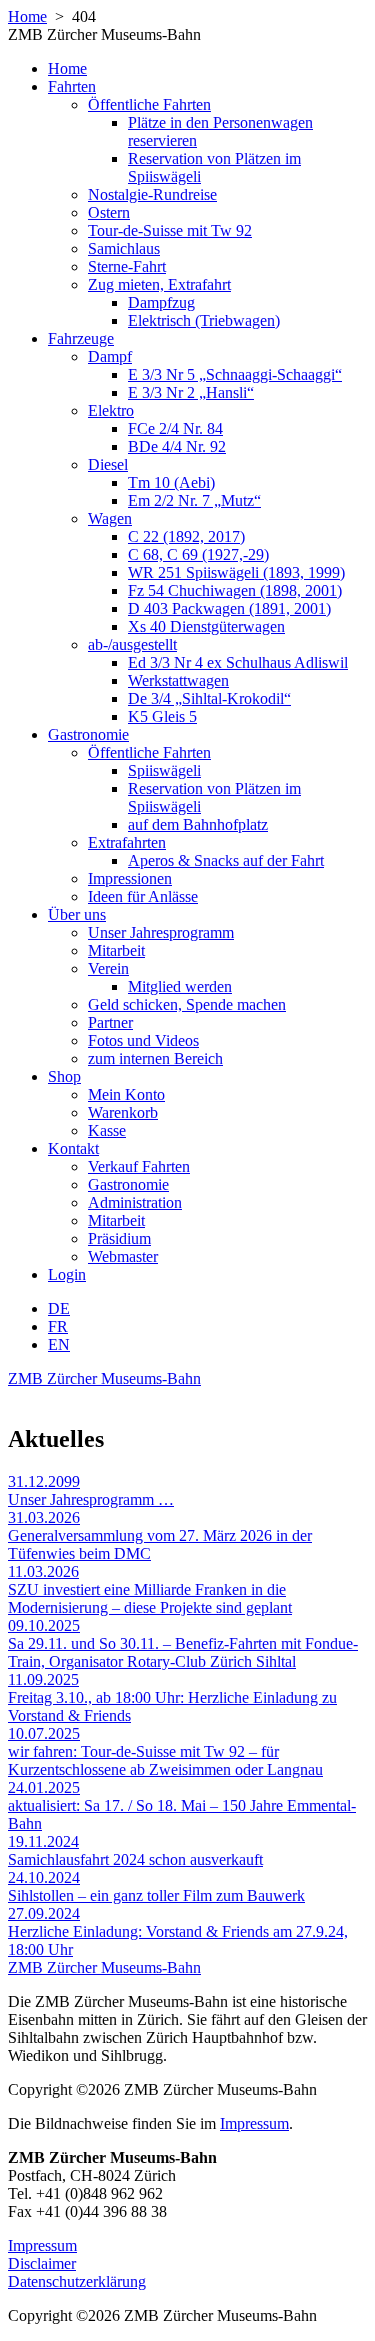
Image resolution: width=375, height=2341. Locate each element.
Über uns (77, 914)
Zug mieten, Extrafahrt (159, 284)
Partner (110, 1022)
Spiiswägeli (164, 770)
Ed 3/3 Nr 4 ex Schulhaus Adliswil (238, 662)
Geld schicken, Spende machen (187, 1004)
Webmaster (123, 1256)
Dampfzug (161, 302)
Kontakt (73, 1148)
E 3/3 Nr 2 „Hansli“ (191, 392)
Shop (64, 1076)
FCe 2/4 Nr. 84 (175, 428)
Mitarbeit (116, 950)
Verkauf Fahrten (139, 1166)
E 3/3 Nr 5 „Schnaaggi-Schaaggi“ (235, 374)
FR (58, 1326)
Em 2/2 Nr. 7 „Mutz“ (194, 500)
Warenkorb (123, 1112)
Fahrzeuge (81, 338)
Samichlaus (124, 248)
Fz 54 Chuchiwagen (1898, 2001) (235, 590)
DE (59, 1308)
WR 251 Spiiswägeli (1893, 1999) (236, 572)
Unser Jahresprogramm (161, 932)
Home (27, 16)
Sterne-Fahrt (127, 266)
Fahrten (72, 86)
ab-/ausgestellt (132, 644)
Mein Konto (126, 1094)
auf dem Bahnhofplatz (198, 824)
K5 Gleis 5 (162, 716)
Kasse (107, 1130)
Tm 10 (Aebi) (171, 482)
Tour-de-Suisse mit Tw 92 (170, 230)
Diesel (108, 464)
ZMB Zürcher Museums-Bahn (104, 1378)
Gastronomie (88, 734)
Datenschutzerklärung (77, 2281)
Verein (108, 968)
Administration (135, 1202)
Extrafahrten (127, 842)
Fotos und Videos (143, 1040)
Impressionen (130, 878)
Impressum (254, 2123)
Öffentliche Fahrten (149, 104)
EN (59, 1344)
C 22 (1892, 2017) (186, 536)
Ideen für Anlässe (143, 896)
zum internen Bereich (155, 1058)
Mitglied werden (180, 986)
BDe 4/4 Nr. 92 (177, 446)
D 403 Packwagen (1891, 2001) (229, 608)
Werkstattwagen (178, 680)
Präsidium (119, 1238)
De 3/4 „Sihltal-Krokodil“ (209, 698)
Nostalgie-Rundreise (152, 194)
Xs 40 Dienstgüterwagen (206, 626)
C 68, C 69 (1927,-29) (198, 554)
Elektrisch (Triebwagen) (204, 320)
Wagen (110, 518)
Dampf (110, 356)
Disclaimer (42, 2263)
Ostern (109, 212)
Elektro (111, 410)
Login (67, 1274)
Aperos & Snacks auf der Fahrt (226, 860)
